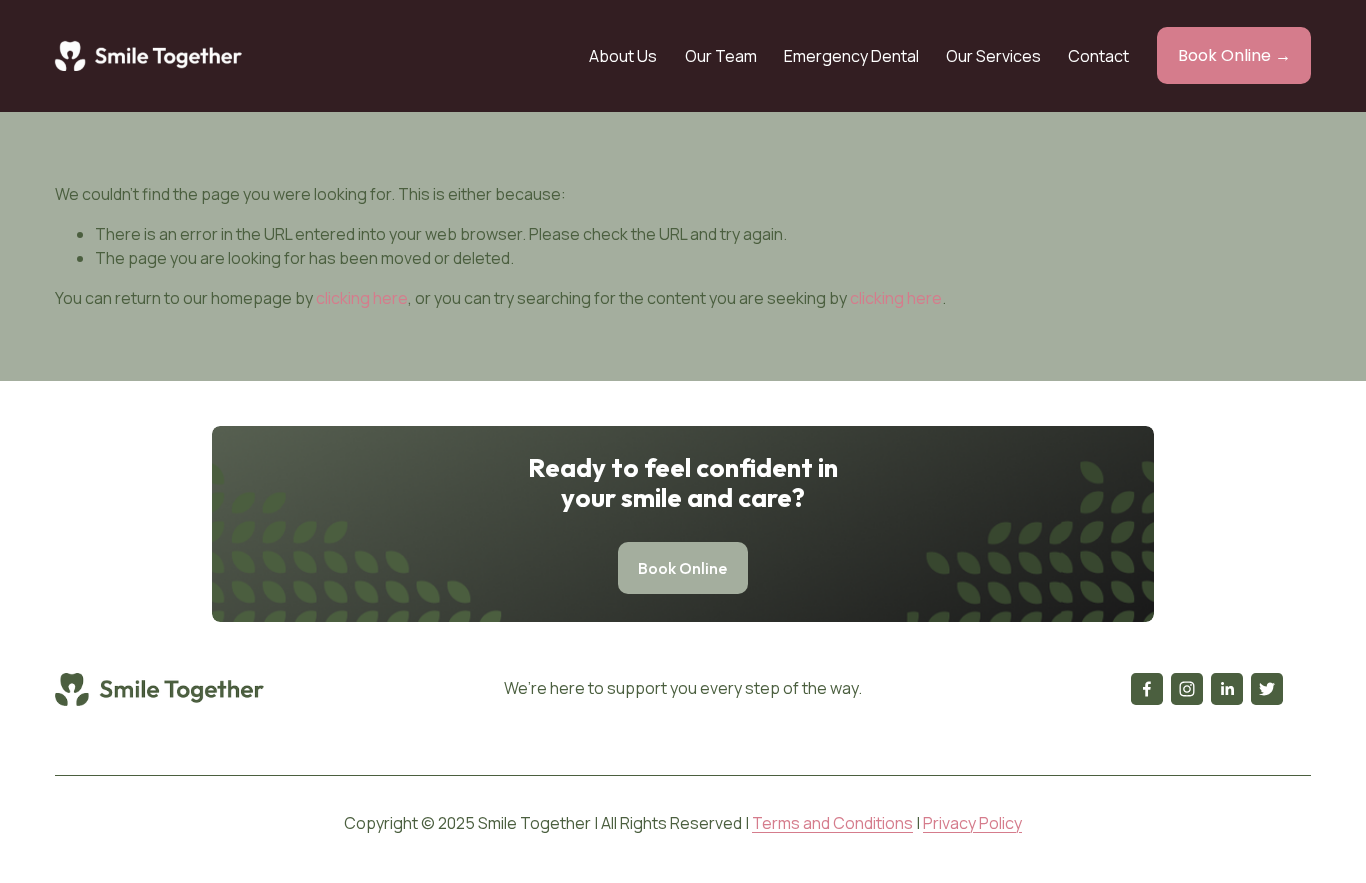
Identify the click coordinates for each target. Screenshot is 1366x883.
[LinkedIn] (1227, 689)
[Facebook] (1147, 689)
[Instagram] (1187, 689)
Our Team (721, 56)
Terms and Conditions (832, 823)
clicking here (362, 298)
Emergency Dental (851, 56)
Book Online (682, 568)
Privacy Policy (972, 823)
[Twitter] (1267, 689)
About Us (623, 56)
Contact (1098, 56)
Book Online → (1234, 55)
